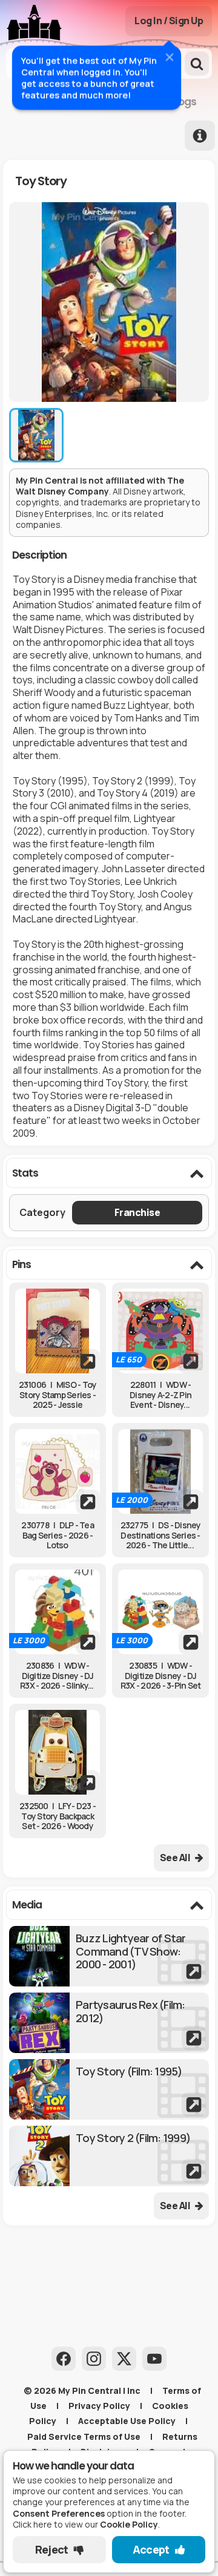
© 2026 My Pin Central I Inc (82, 2390)
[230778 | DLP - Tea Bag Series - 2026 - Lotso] (58, 1471)
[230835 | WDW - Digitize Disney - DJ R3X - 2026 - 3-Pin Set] (160, 1612)
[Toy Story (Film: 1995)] (109, 2089)
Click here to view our (85, 2524)
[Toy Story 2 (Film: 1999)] (109, 2156)
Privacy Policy (99, 2406)
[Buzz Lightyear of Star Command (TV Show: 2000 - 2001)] (109, 1956)
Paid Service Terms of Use (84, 2436)
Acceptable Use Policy (127, 2421)
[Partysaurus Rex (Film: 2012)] (109, 2023)
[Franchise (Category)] (137, 1213)
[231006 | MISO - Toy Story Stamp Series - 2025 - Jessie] (58, 1331)
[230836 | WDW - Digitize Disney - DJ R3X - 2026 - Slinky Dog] (58, 1612)
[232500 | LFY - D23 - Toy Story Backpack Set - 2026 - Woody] (58, 1752)
